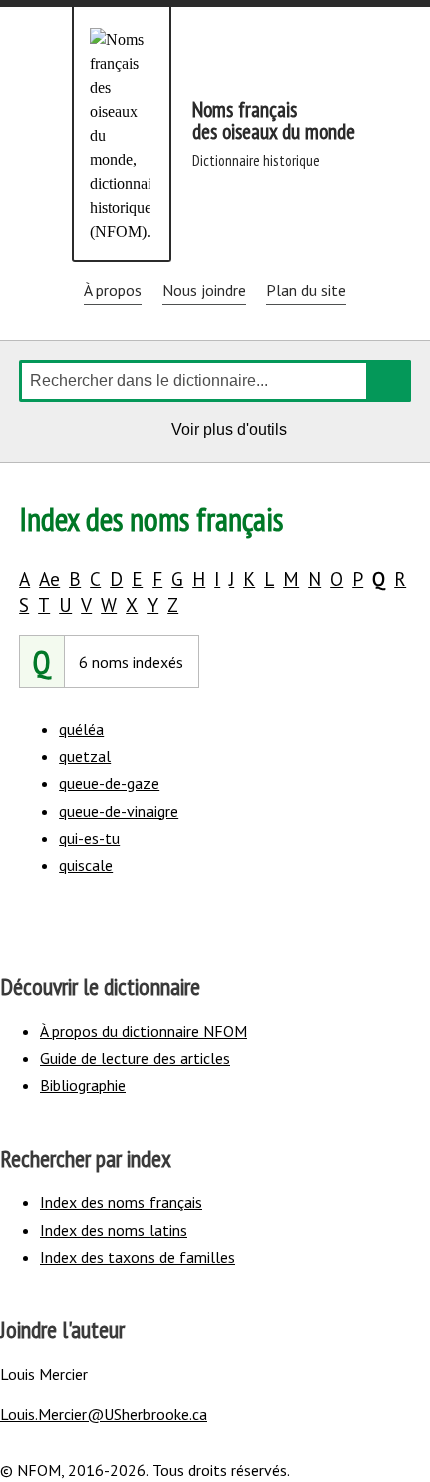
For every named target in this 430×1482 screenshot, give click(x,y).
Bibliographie (83, 1085)
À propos (113, 290)
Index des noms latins (113, 1230)
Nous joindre (204, 290)
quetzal (85, 756)
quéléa (81, 729)
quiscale (86, 865)
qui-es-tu (89, 838)
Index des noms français (121, 1202)
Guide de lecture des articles (135, 1058)
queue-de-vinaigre (118, 811)
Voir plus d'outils (232, 432)
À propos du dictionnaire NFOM (143, 1031)
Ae (49, 578)
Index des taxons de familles (137, 1257)
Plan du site (306, 290)
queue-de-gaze (109, 783)
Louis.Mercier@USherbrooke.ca (103, 1414)
